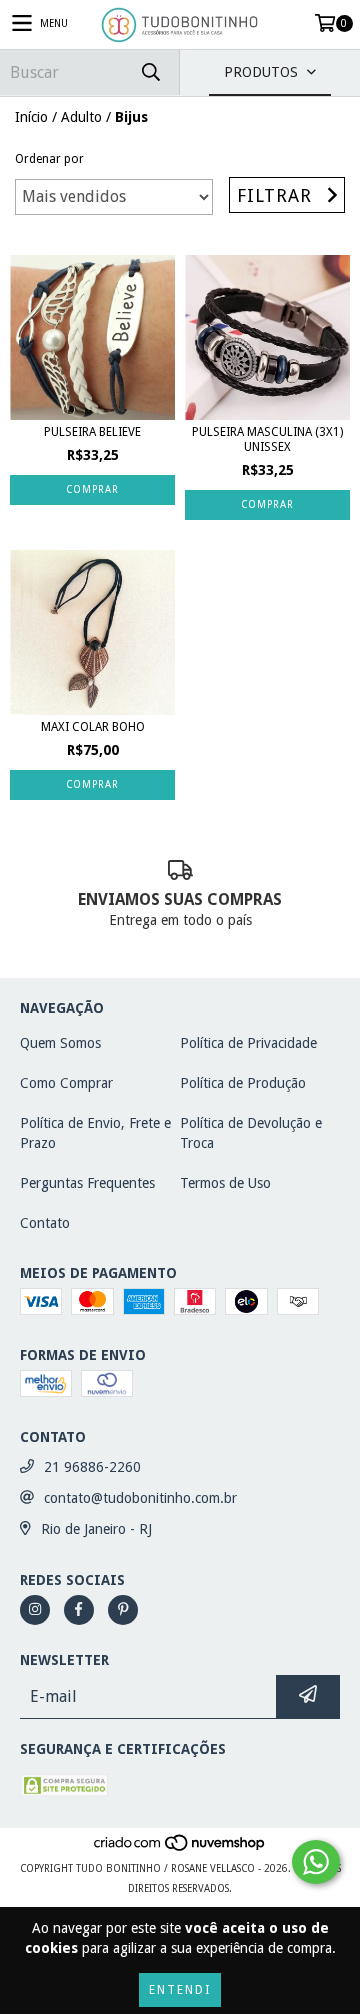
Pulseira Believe (92, 432)
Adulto (81, 117)
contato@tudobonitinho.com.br (140, 1498)
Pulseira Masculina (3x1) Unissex (267, 439)
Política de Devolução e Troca (251, 1133)
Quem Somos (60, 1043)
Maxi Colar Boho (93, 727)
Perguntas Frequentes (87, 1183)
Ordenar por (49, 159)
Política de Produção (243, 1083)
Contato (45, 1223)
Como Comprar (66, 1083)
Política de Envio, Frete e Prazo (95, 1133)
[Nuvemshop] (180, 1848)
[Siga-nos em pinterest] (123, 1610)
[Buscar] (150, 72)
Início (31, 117)
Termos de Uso (225, 1183)
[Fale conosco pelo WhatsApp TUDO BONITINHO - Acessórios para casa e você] (316, 1862)
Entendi (180, 1990)
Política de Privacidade (248, 1043)
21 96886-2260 (92, 1467)
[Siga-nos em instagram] (35, 1610)
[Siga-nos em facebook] (79, 1610)
